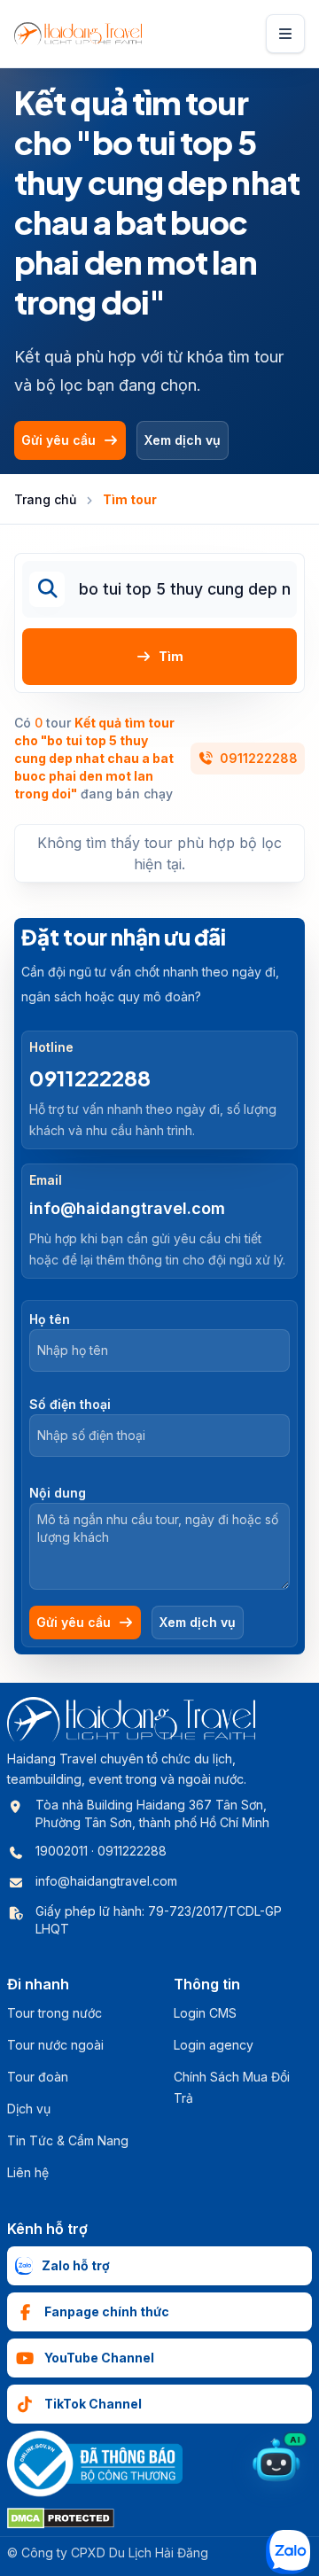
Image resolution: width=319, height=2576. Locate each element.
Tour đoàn (38, 2077)
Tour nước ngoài (55, 2045)
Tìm (171, 656)
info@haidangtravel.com (127, 1208)
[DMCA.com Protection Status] (61, 2518)
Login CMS (205, 2013)
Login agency (214, 2045)
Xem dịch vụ (183, 440)
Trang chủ (45, 499)
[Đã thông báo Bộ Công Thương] (95, 2464)
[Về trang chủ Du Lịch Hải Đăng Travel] (78, 34)
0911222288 (259, 758)
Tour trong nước (54, 2013)
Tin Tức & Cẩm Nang (68, 2140)
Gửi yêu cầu (58, 440)
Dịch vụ (29, 2109)
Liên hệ (28, 2172)
